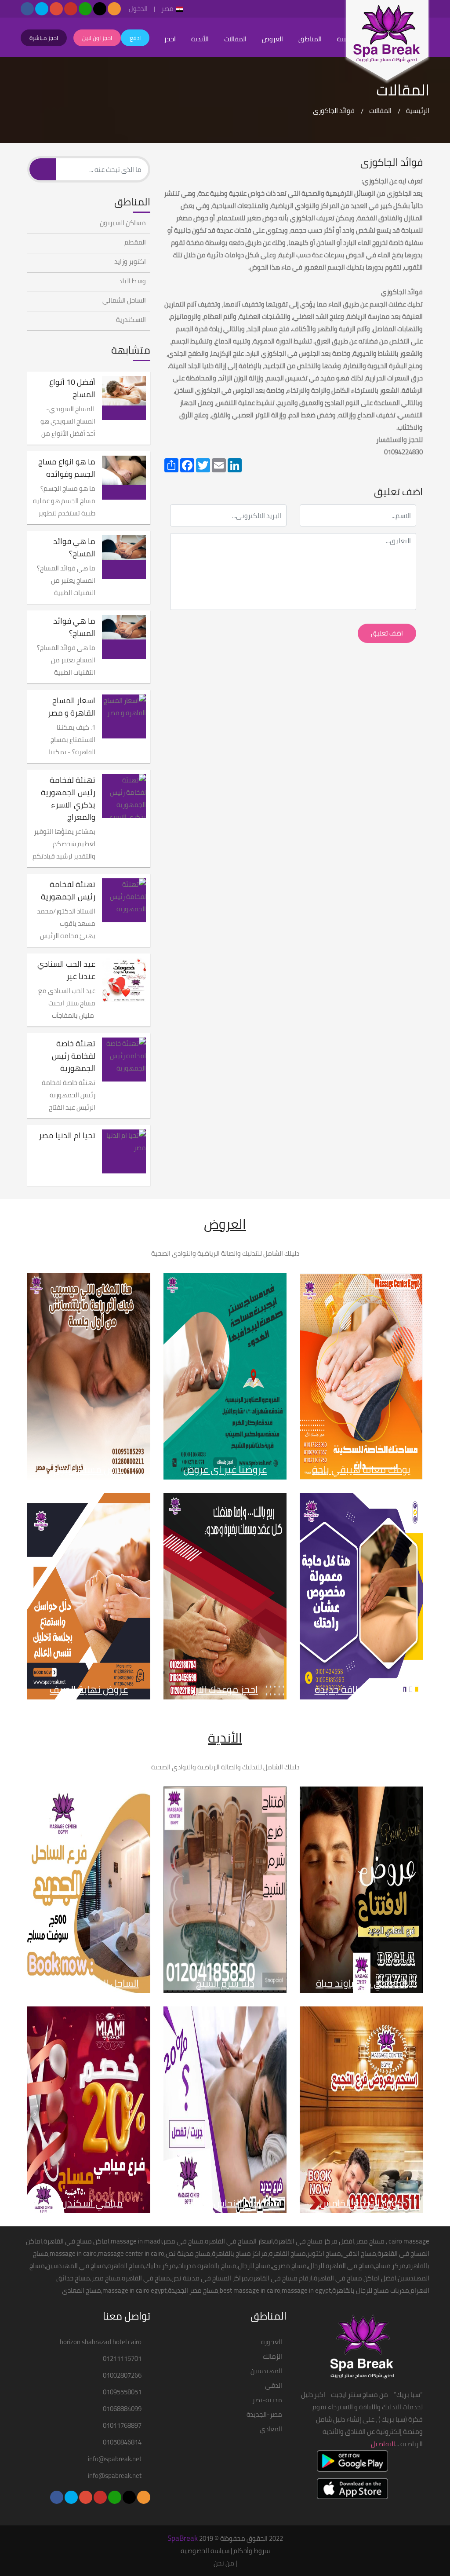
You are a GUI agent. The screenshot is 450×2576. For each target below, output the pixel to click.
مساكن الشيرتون (123, 223)
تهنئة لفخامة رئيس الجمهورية (68, 891)
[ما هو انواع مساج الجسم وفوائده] (124, 478)
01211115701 (122, 2359)
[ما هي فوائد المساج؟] (124, 557)
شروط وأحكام (252, 2551)
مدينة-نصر (267, 2400)
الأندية (200, 39)
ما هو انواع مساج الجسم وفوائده (67, 468)
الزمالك (272, 2357)
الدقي (274, 2386)
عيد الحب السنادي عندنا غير (66, 970)
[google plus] (56, 9)
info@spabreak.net (115, 2459)
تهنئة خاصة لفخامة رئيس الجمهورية (74, 1056)
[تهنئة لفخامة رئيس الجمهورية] (124, 900)
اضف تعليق (387, 633)
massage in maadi (136, 2241)
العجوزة (272, 2342)
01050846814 (122, 2442)
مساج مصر (370, 2241)
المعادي (271, 2429)
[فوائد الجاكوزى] (387, 42)
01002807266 (122, 2375)
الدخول (138, 9)
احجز (170, 39)
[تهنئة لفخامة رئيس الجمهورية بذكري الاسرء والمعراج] (124, 796)
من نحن (224, 2563)
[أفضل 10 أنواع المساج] (124, 398)
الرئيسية (418, 111)
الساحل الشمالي (124, 300)
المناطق (310, 39)
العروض (272, 39)
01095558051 (122, 2392)
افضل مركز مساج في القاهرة (314, 2241)
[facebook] (27, 9)
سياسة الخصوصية (205, 2551)
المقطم (135, 242)
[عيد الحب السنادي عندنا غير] (124, 980)
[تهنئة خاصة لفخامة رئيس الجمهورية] (124, 1060)
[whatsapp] (85, 9)
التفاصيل (383, 2444)
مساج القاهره (287, 2253)
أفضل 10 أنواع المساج (72, 388)
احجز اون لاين (97, 38)
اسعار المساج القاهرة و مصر (72, 707)
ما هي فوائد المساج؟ (74, 548)
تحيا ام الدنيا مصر (67, 1136)
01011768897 (122, 2426)
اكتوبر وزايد (130, 262)
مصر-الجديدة (264, 2415)
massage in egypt (306, 2290)
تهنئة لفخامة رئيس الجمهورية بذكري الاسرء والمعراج (68, 799)
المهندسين (266, 2371)
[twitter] (42, 9)
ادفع (135, 38)
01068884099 (122, 2409)
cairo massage (409, 2241)
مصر (168, 9)
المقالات (235, 39)
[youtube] (71, 9)
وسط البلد (132, 281)
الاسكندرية (131, 320)
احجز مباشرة (44, 38)
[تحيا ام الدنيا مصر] (124, 1151)
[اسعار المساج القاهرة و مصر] (124, 716)
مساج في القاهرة (68, 2241)
